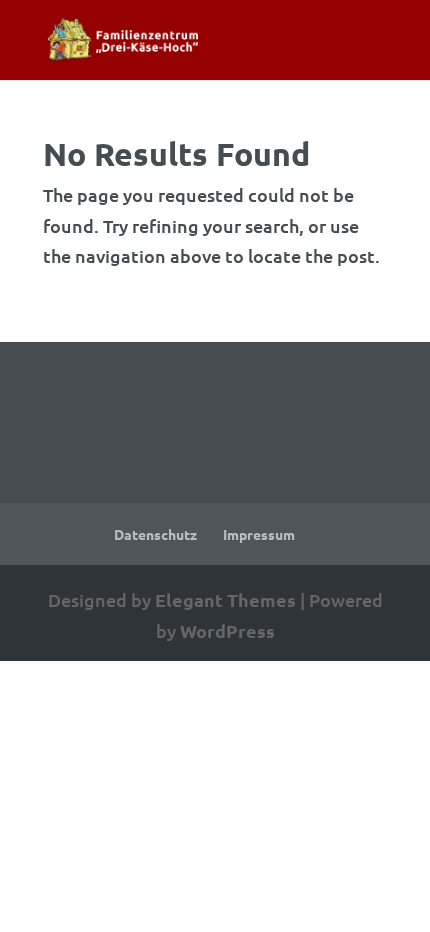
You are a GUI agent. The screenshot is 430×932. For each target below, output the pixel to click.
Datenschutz (155, 534)
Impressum (259, 534)
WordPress (227, 630)
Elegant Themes (225, 599)
